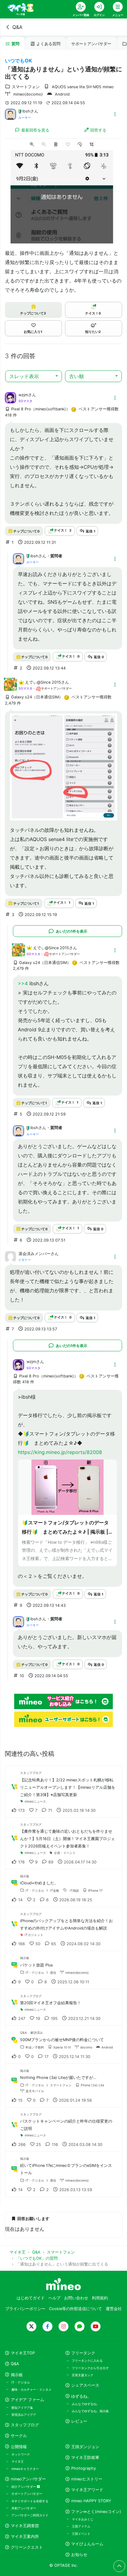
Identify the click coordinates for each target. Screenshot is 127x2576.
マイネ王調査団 (25, 2526)
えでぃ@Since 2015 (43, 682)
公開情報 (19, 2447)
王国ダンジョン (85, 2447)
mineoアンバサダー (28, 2479)
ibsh (26, 111)
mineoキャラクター (25, 2469)
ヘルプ (54, 2298)
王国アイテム (81, 2526)
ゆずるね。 (81, 2396)
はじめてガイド (31, 2298)
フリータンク (83, 2353)
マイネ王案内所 (25, 2536)
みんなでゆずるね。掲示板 (90, 2411)
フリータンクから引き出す (90, 2368)
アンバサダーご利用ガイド (30, 2515)
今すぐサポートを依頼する (30, 2501)
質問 (15, 44)
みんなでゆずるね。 (86, 2404)
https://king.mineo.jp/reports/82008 (60, 1452)
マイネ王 (18, 2461)
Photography (84, 2468)
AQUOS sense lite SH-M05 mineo (83, 87)
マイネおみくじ (83, 2519)
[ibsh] (10, 114)
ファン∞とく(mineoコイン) (96, 2512)
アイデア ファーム (27, 2400)
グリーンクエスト (27, 2547)
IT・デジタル (21, 2382)
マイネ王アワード (87, 2490)
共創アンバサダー (24, 2508)
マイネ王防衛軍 (85, 2457)
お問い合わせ (76, 2298)
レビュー (79, 2421)
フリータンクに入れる (87, 2361)
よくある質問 (48, 44)
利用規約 (100, 2298)
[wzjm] (10, 397)
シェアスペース (85, 2385)
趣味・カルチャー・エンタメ (31, 2389)
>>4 (23, 983)
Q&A (17, 27)
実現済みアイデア (24, 2415)
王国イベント (81, 2534)
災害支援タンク (83, 2375)
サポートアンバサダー (91, 44)
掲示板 (17, 2375)
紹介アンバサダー (24, 2487)
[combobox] (34, 376)
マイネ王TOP (23, 2353)
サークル (19, 2436)
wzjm (23, 395)
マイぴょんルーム (87, 2544)
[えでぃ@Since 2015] (10, 688)
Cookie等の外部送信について (76, 2309)
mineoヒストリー (87, 2479)
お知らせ (79, 2555)
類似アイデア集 (22, 2408)
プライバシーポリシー (25, 2309)
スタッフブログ (25, 2425)
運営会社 (114, 2309)
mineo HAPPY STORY (91, 2501)
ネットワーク (21, 2454)
